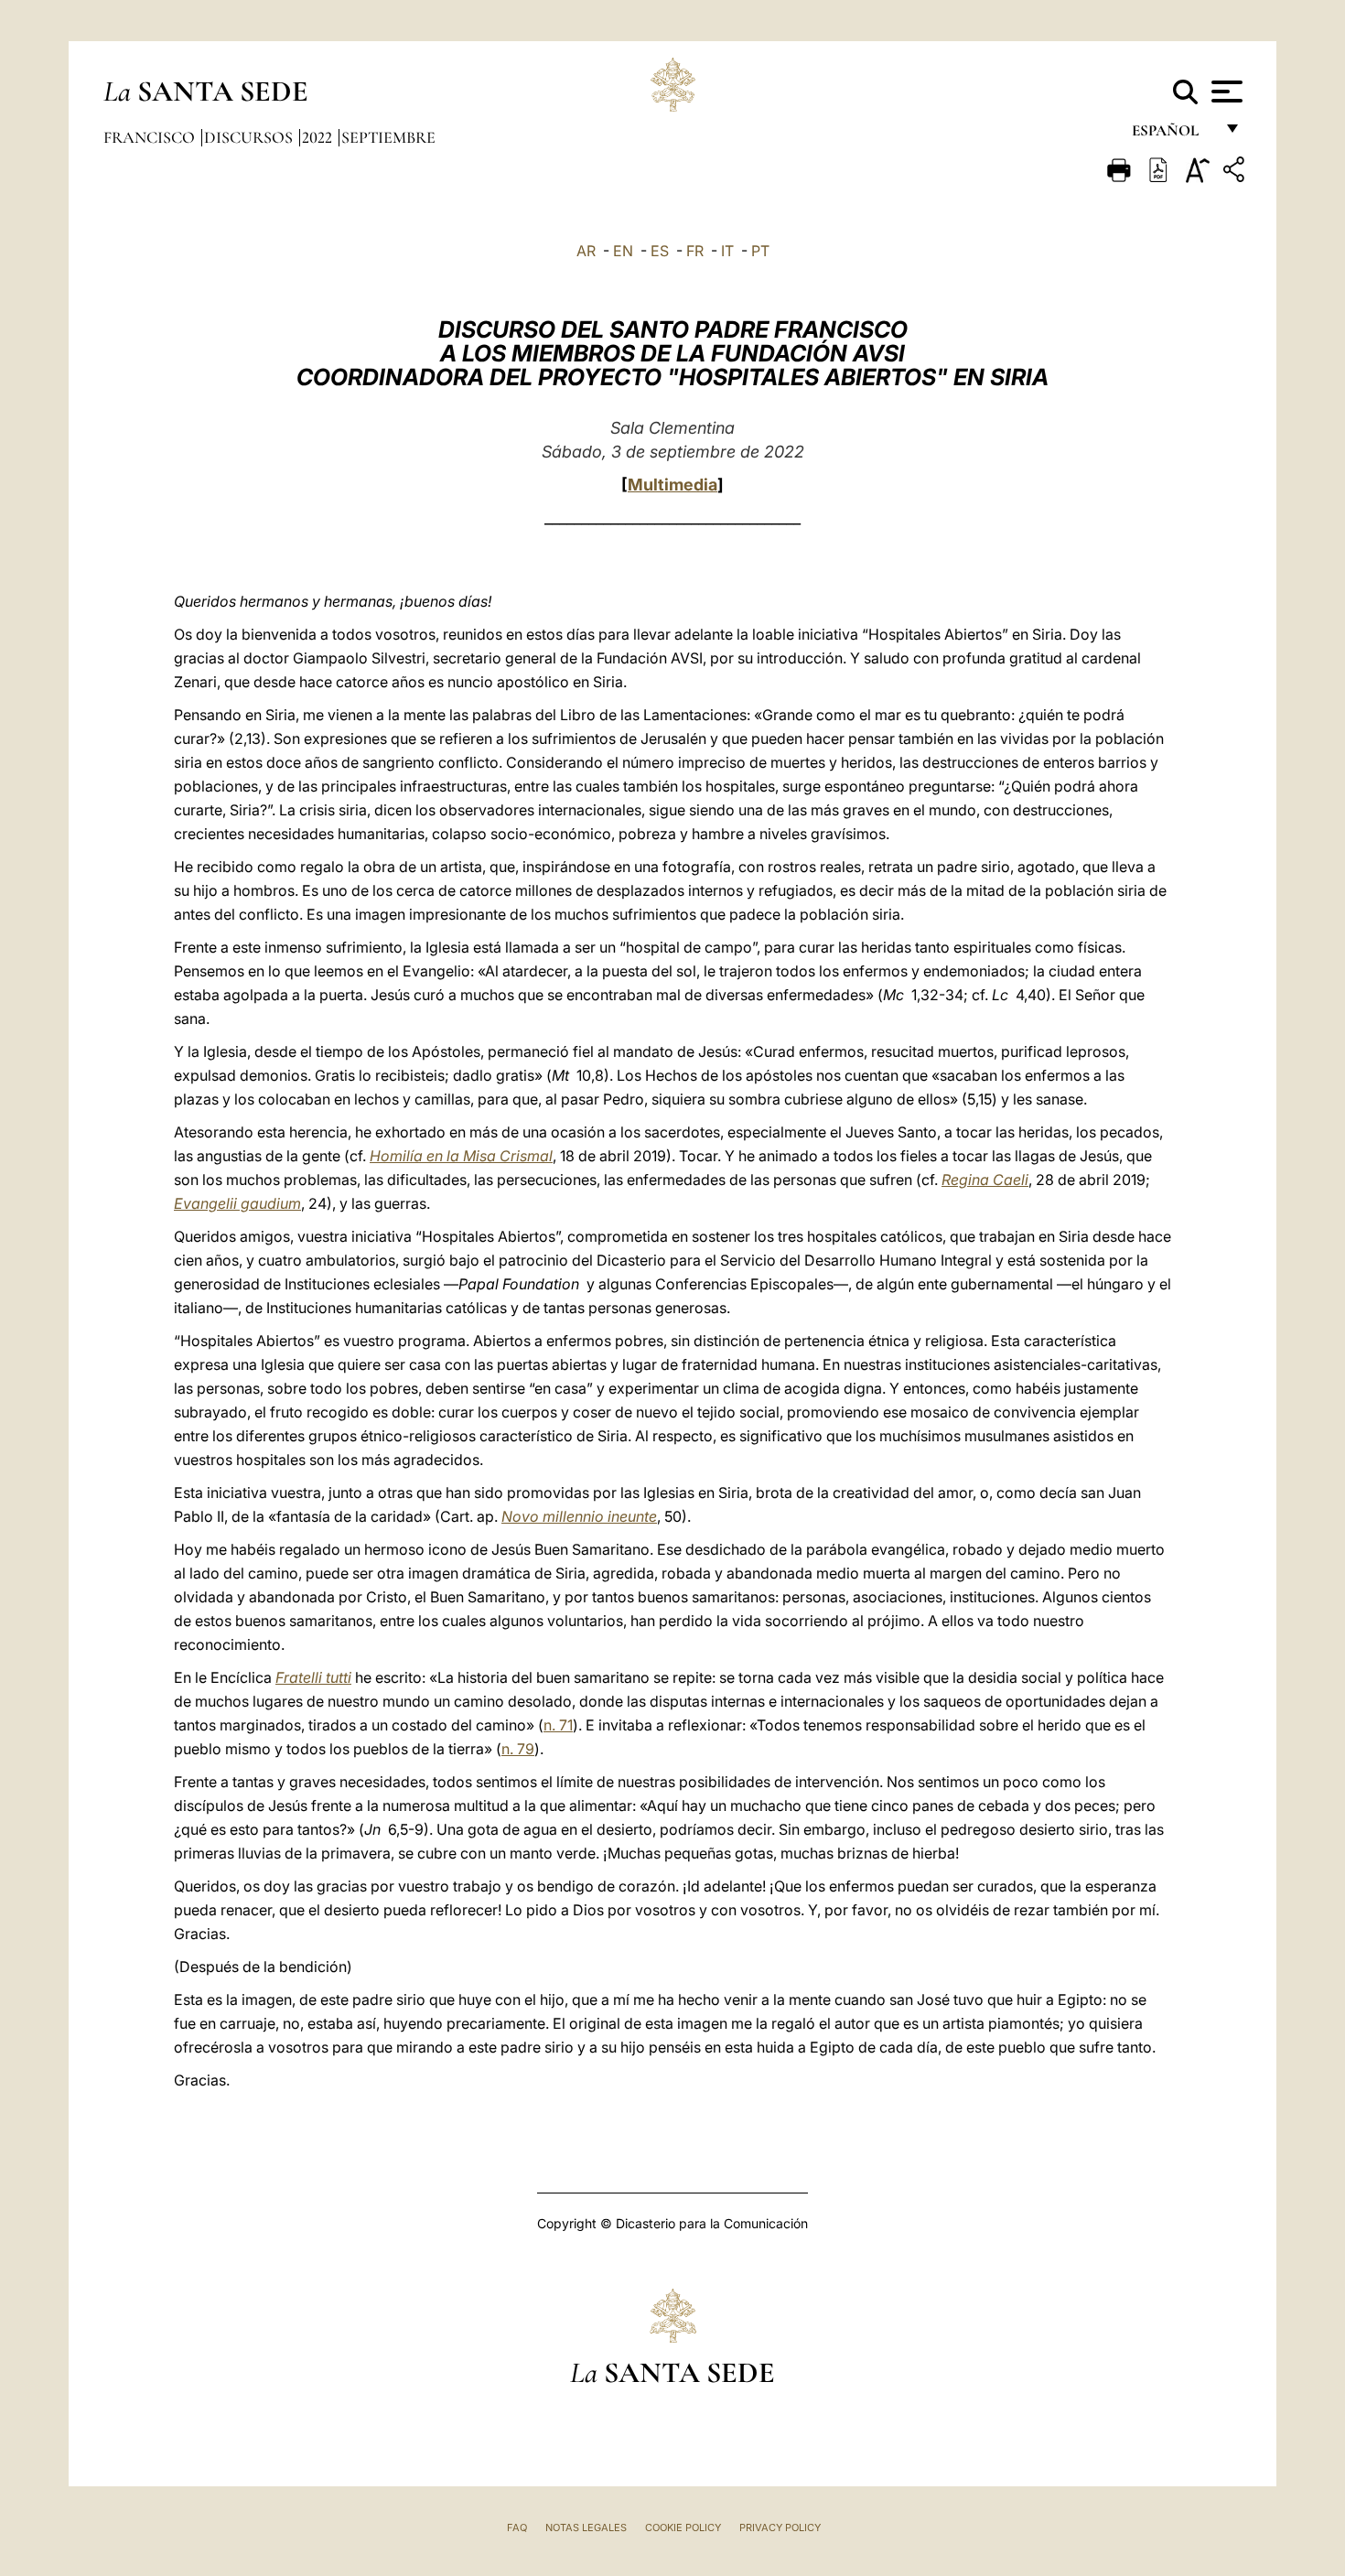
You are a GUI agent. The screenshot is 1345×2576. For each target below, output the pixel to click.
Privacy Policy (780, 2527)
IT (727, 251)
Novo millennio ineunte (579, 1516)
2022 (319, 137)
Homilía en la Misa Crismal (461, 1156)
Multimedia (672, 485)
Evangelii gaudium (237, 1203)
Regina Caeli (985, 1180)
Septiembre (388, 137)
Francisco (151, 137)
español (1173, 135)
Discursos (250, 137)
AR (586, 251)
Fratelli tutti (313, 1677)
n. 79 (518, 1749)
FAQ (517, 2527)
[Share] (1236, 172)
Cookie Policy (683, 2527)
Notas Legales (586, 2527)
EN (623, 251)
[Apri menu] (1225, 92)
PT (760, 251)
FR (695, 251)
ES (660, 251)
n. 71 (558, 1725)
